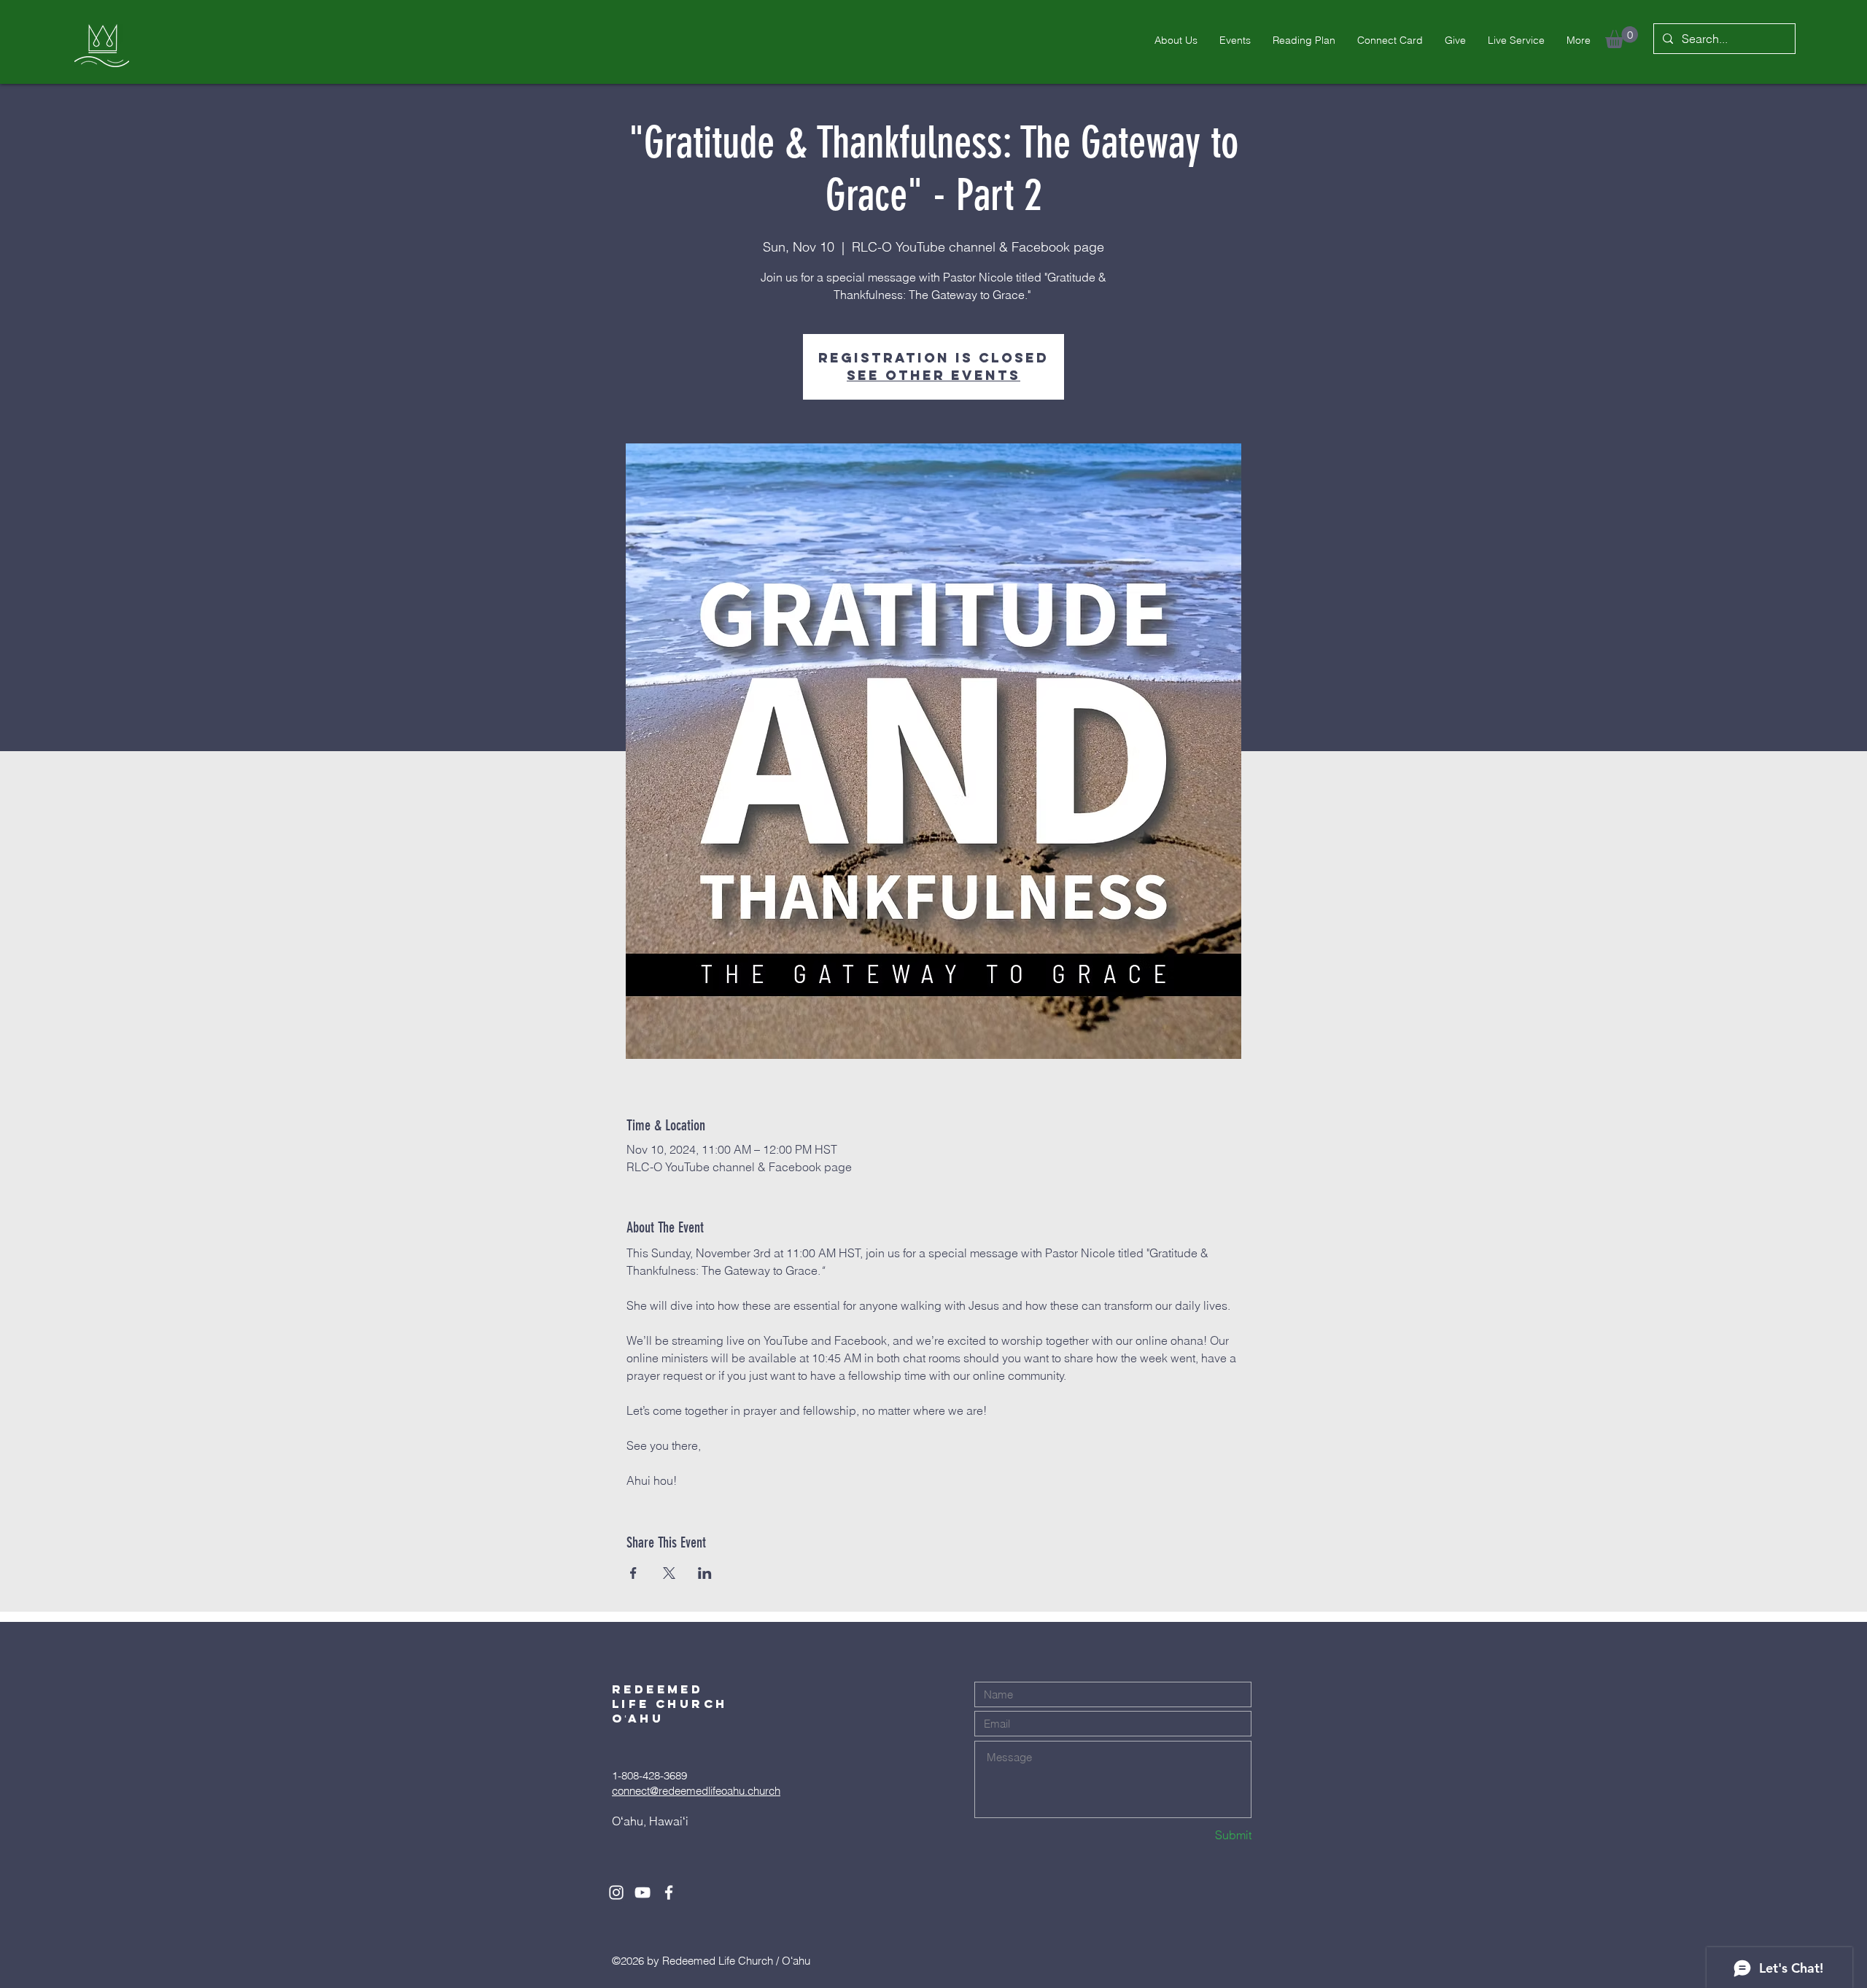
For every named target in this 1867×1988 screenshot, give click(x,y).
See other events (933, 375)
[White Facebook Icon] (669, 1892)
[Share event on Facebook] (633, 1573)
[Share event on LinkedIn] (705, 1573)
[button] (1622, 37)
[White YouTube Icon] (643, 1892)
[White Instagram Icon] (616, 1892)
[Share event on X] (669, 1573)
